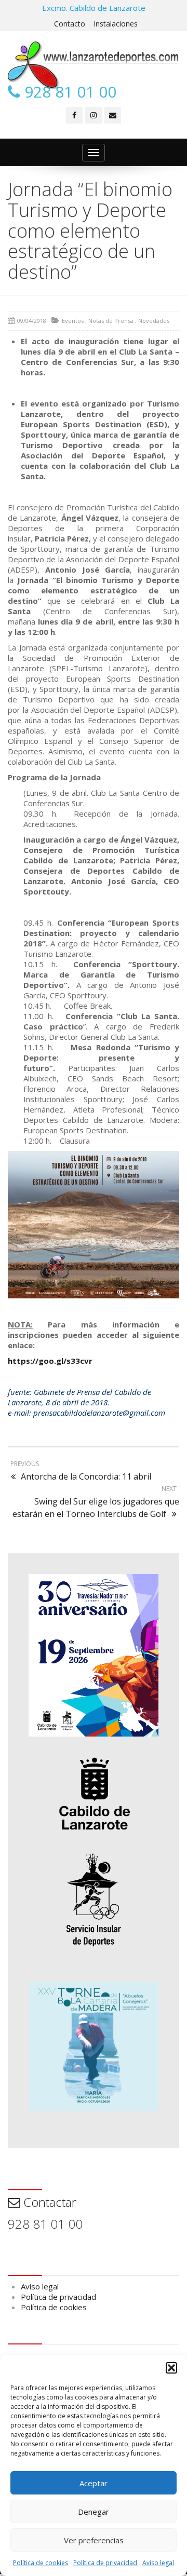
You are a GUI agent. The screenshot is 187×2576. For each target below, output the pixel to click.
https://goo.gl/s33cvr (50, 1361)
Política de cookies (41, 2563)
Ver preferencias (94, 2540)
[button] (171, 2368)
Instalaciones (116, 24)
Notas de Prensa (111, 321)
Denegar (94, 2512)
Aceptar (94, 2483)
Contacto (70, 24)
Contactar (48, 2202)
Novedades (154, 321)
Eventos (73, 321)
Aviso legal (158, 2563)
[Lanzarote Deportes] (94, 65)
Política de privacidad (105, 2563)
